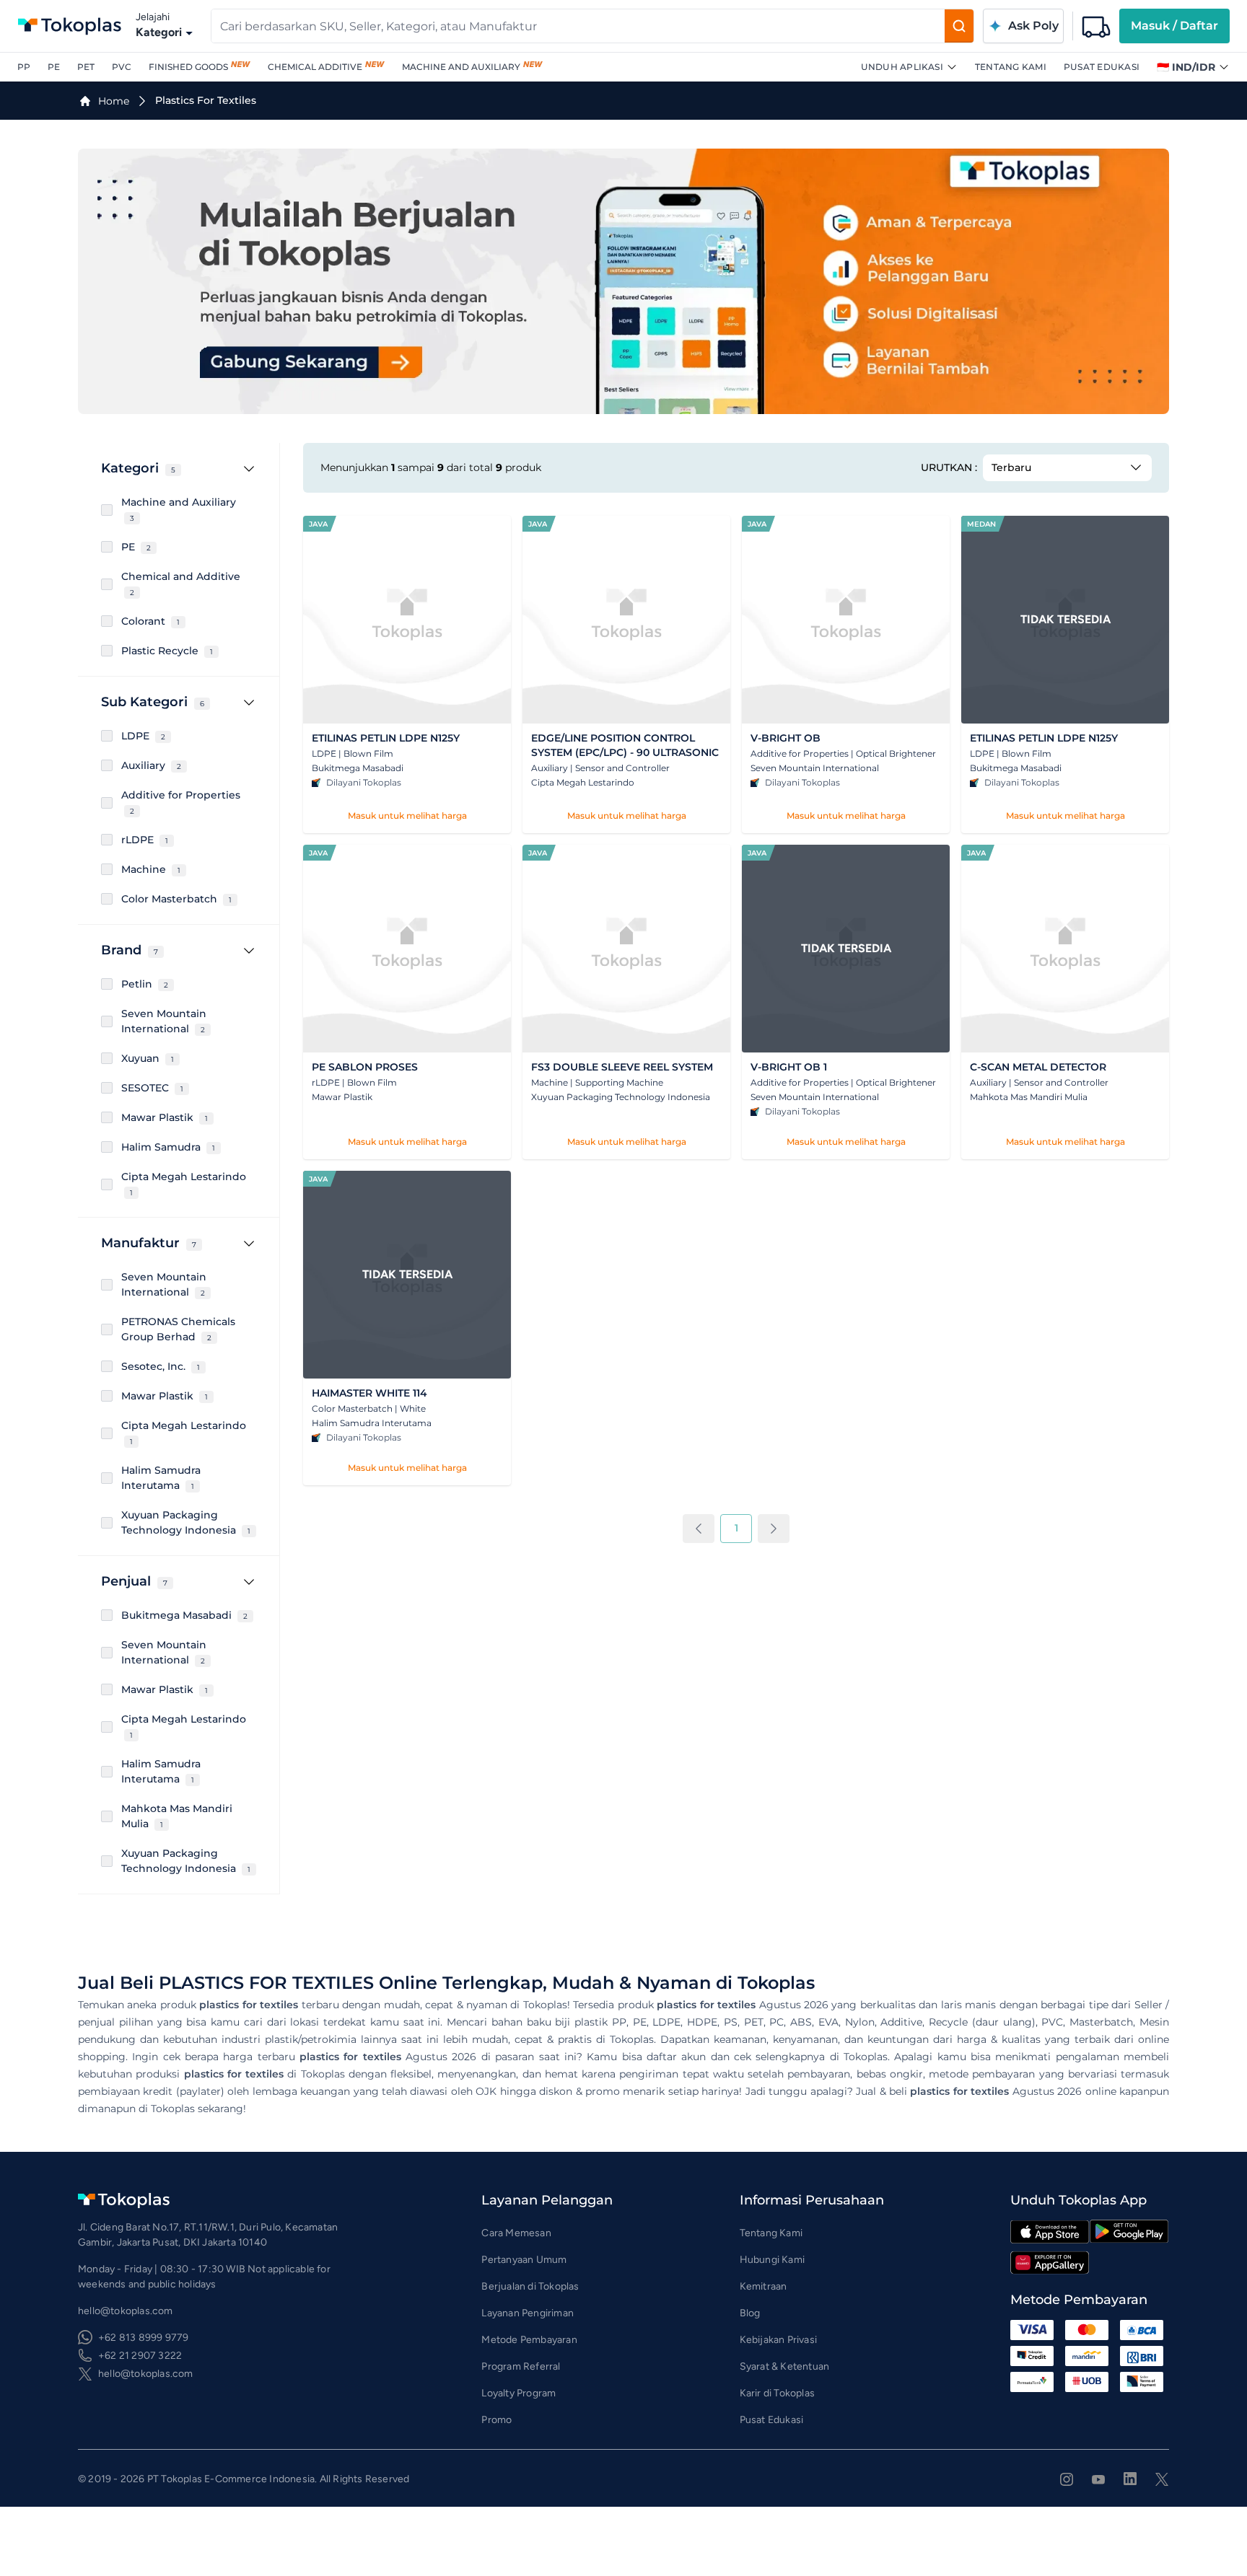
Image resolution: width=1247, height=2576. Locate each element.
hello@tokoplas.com (146, 2374)
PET (86, 67)
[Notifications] (1096, 26)
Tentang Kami (1011, 67)
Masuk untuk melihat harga (407, 816)
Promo (496, 2420)
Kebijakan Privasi (778, 2340)
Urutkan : (949, 467)
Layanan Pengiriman (528, 2313)
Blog (750, 2313)
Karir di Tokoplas (777, 2393)
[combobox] (578, 26)
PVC (122, 67)
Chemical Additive (315, 67)
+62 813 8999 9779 (143, 2338)
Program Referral (521, 2366)
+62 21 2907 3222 (140, 2356)
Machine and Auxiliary (461, 67)
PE (54, 67)
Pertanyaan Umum (524, 2260)
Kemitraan (763, 2286)
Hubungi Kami (772, 2260)
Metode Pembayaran (529, 2340)
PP (24, 67)
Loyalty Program (519, 2393)
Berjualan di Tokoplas (530, 2286)
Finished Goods (188, 67)
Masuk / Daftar (1174, 26)
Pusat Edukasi (1102, 67)
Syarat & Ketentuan (785, 2366)
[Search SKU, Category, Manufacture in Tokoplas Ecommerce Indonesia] (959, 26)
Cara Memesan (516, 2233)
